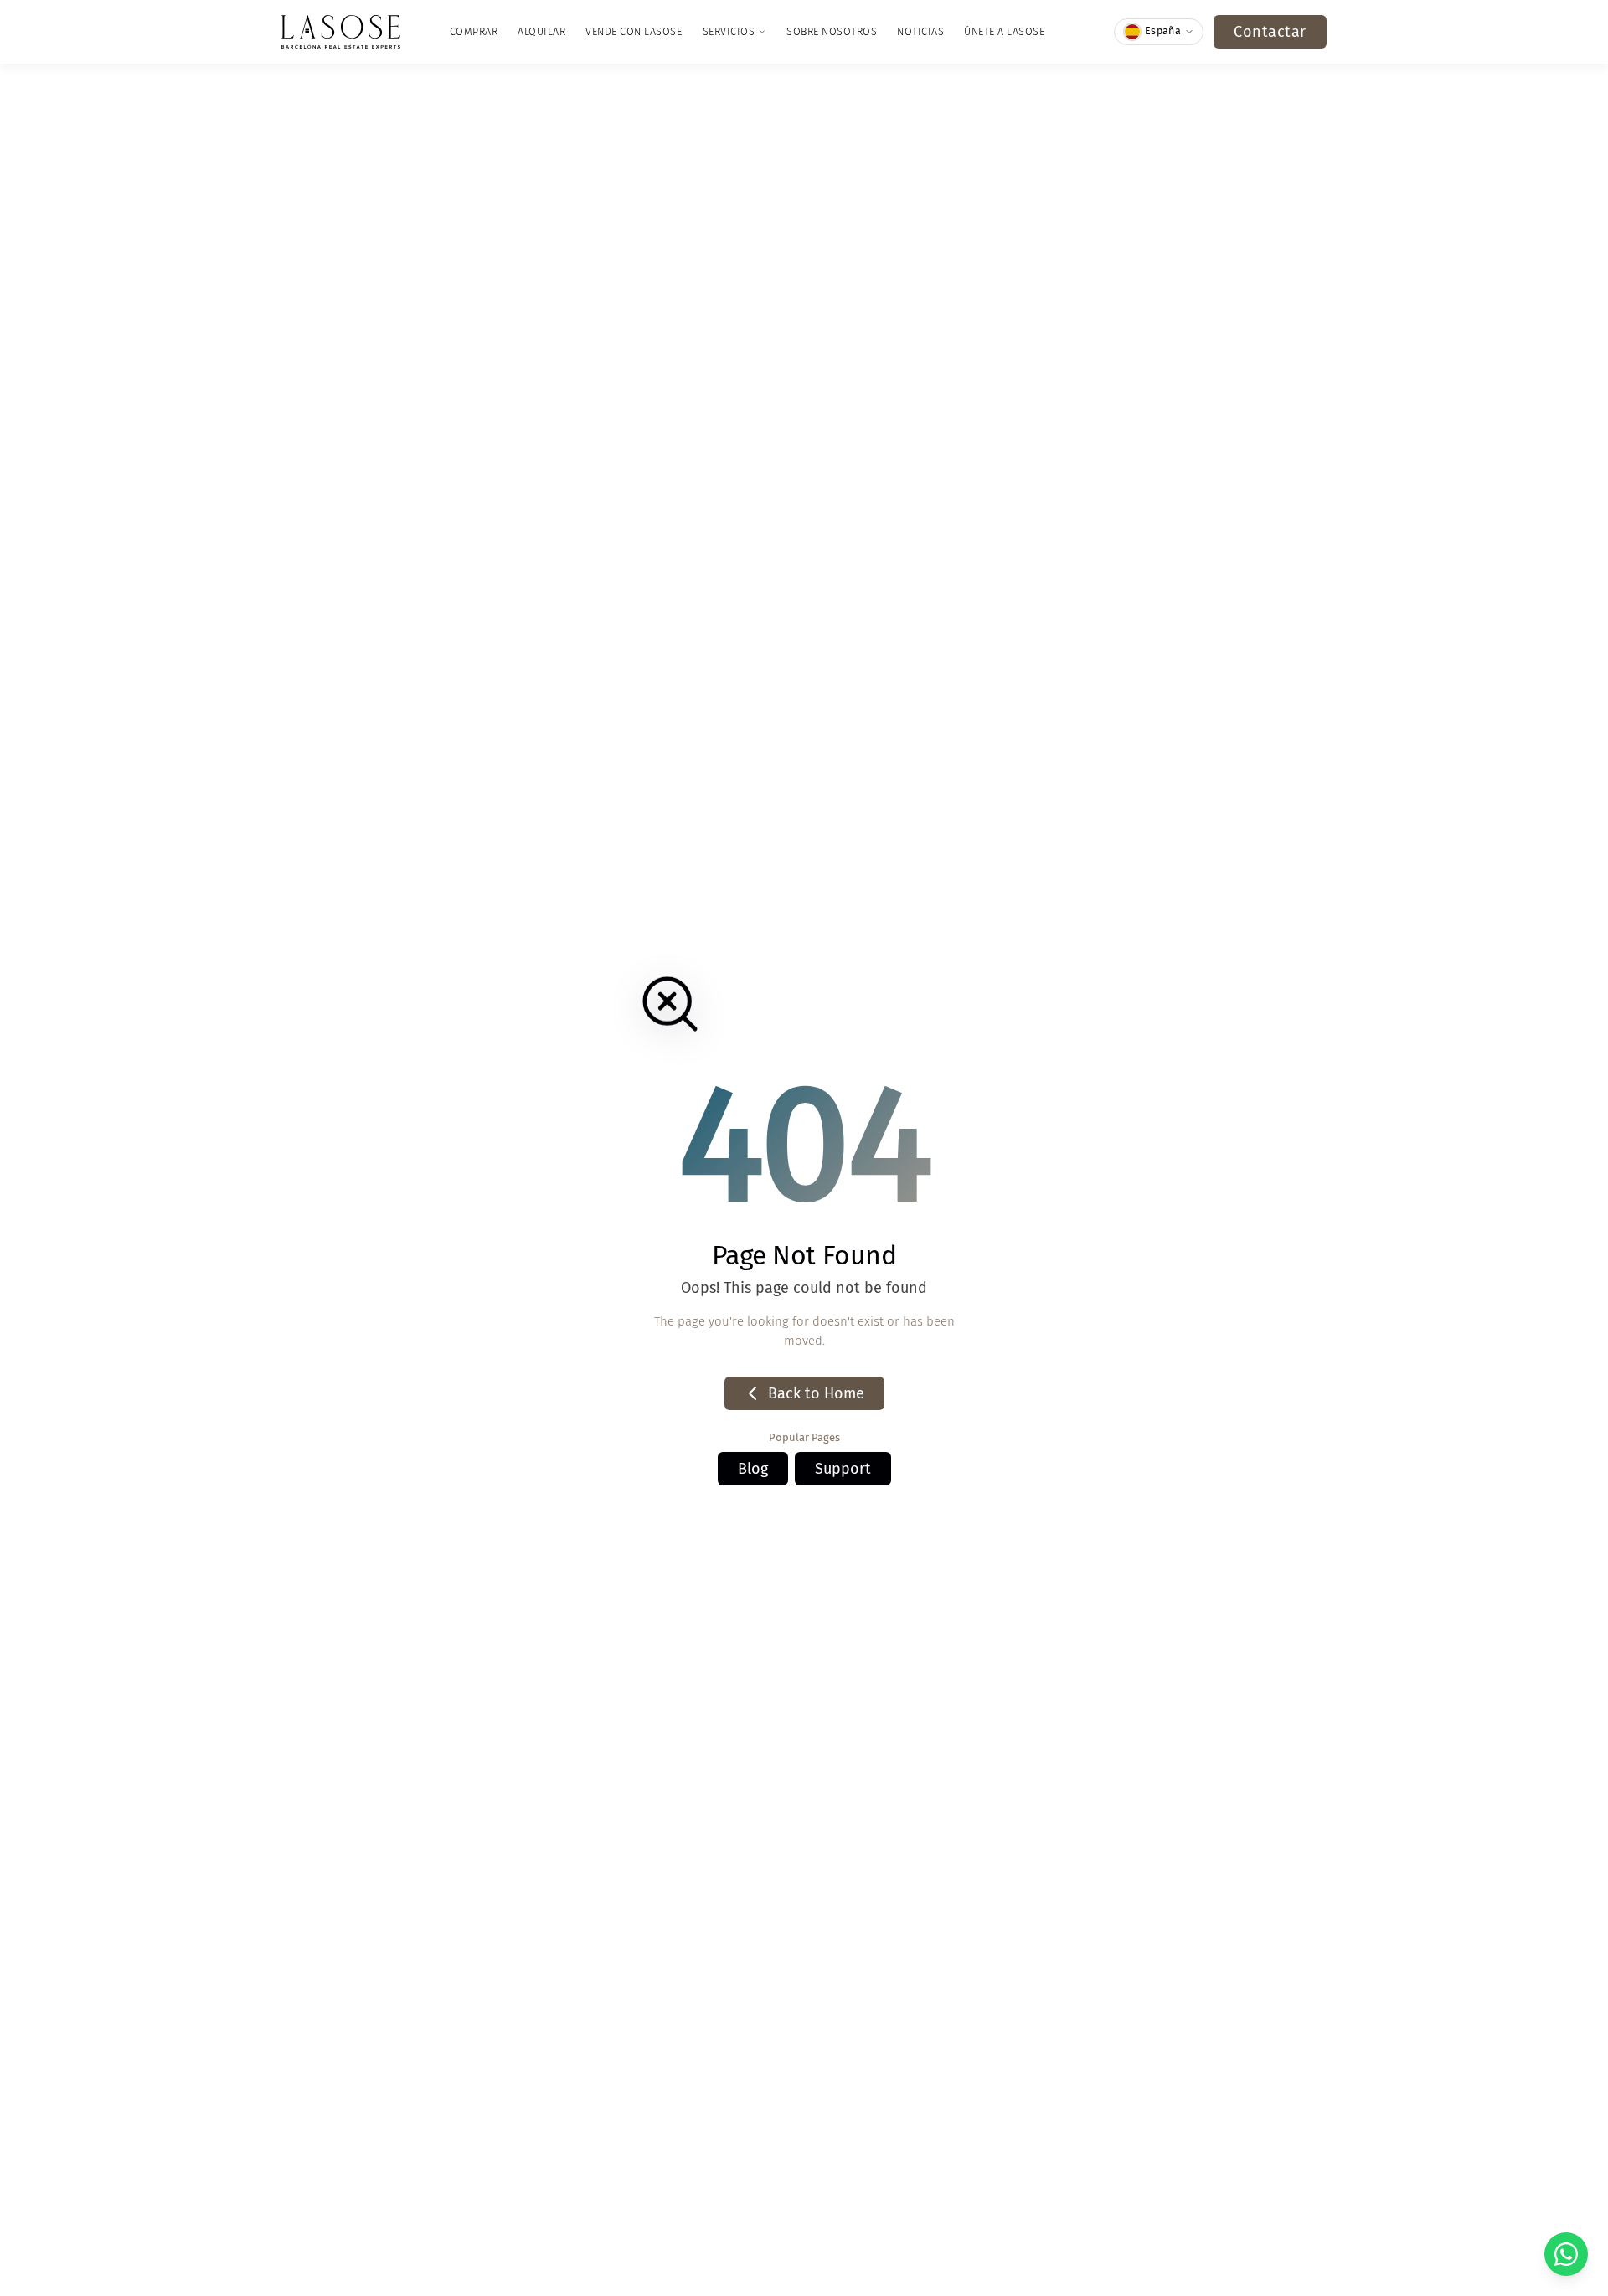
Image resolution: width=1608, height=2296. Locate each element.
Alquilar (541, 31)
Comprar (474, 31)
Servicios (729, 31)
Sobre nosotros (832, 31)
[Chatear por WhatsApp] (1566, 2254)
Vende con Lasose (634, 31)
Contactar (1270, 32)
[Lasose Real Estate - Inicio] (341, 32)
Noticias (920, 31)
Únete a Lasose (1004, 31)
